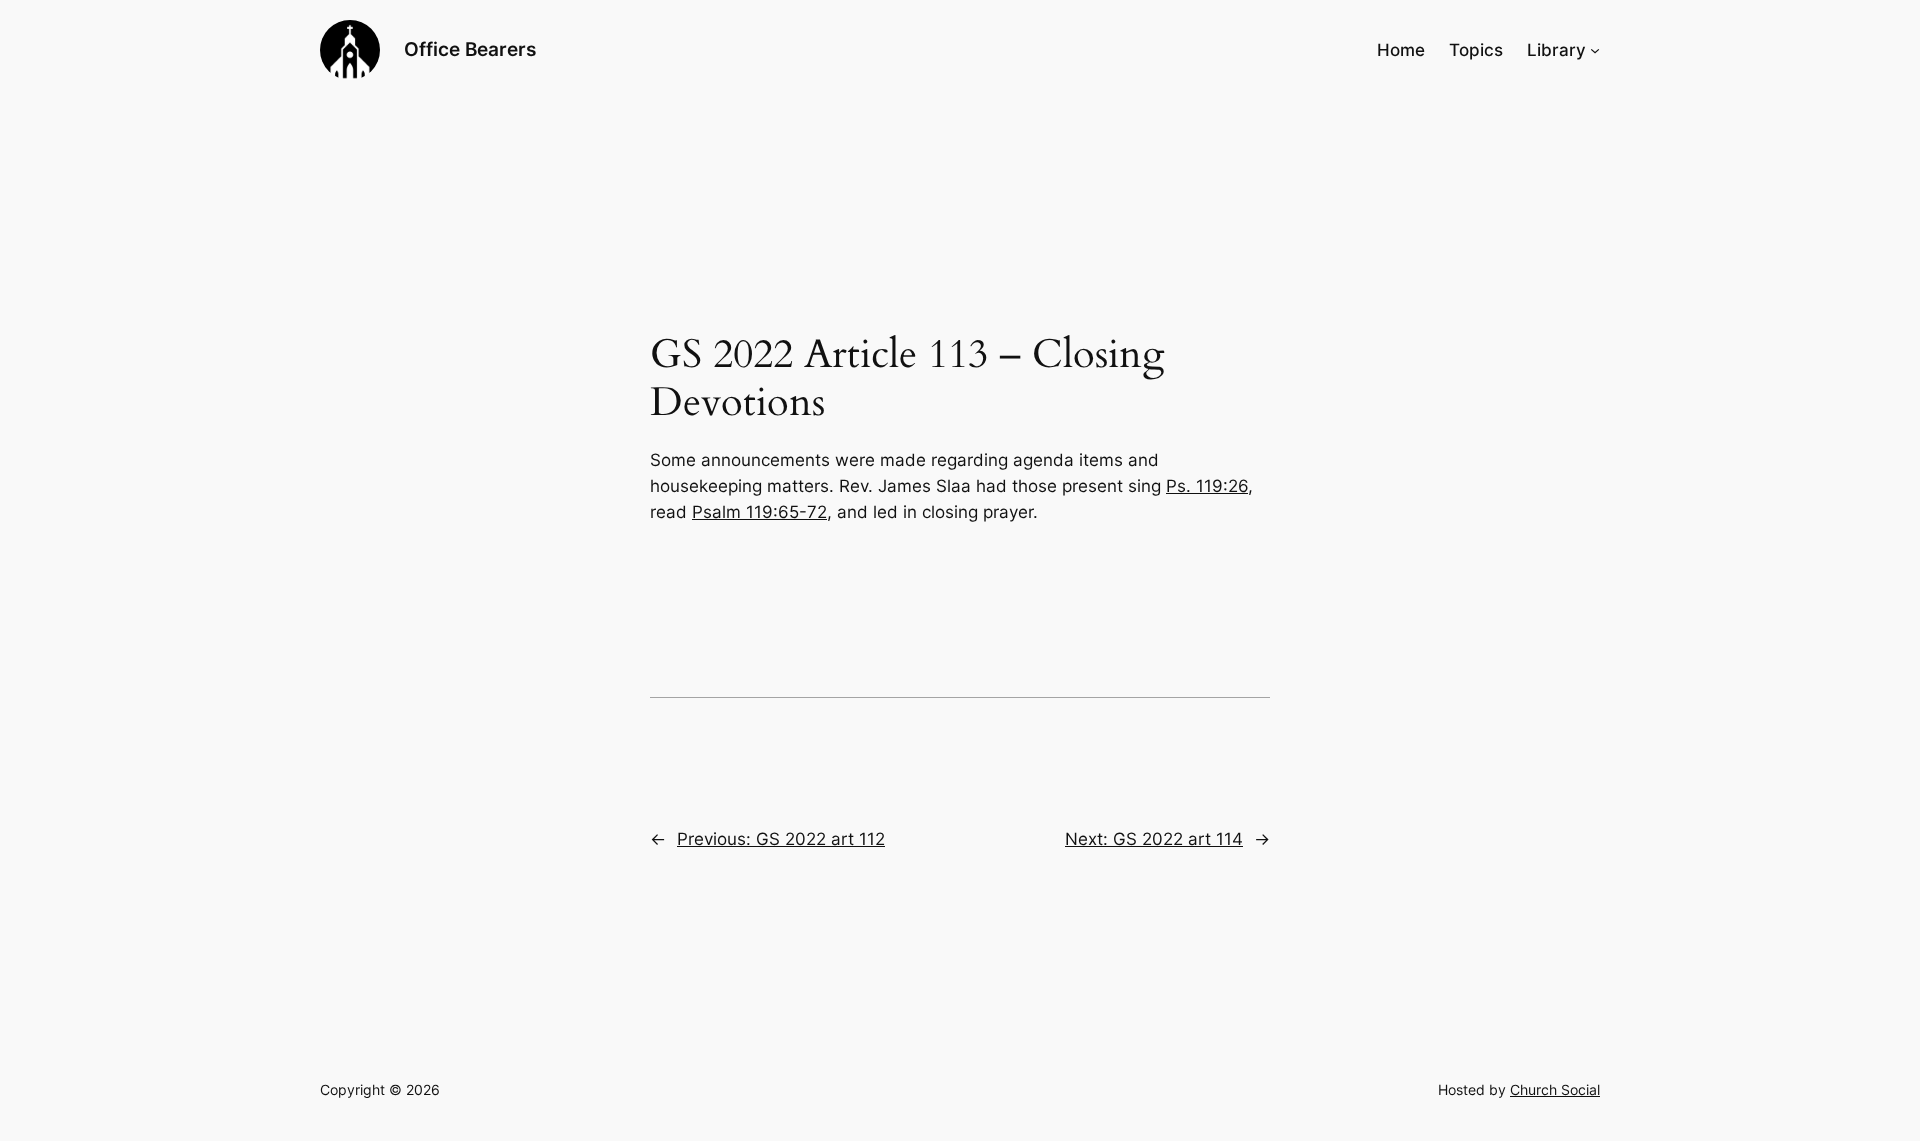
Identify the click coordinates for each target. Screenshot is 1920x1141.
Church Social (1555, 1089)
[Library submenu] (1595, 50)
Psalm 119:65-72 (759, 512)
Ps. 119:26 (1207, 486)
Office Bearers (470, 49)
